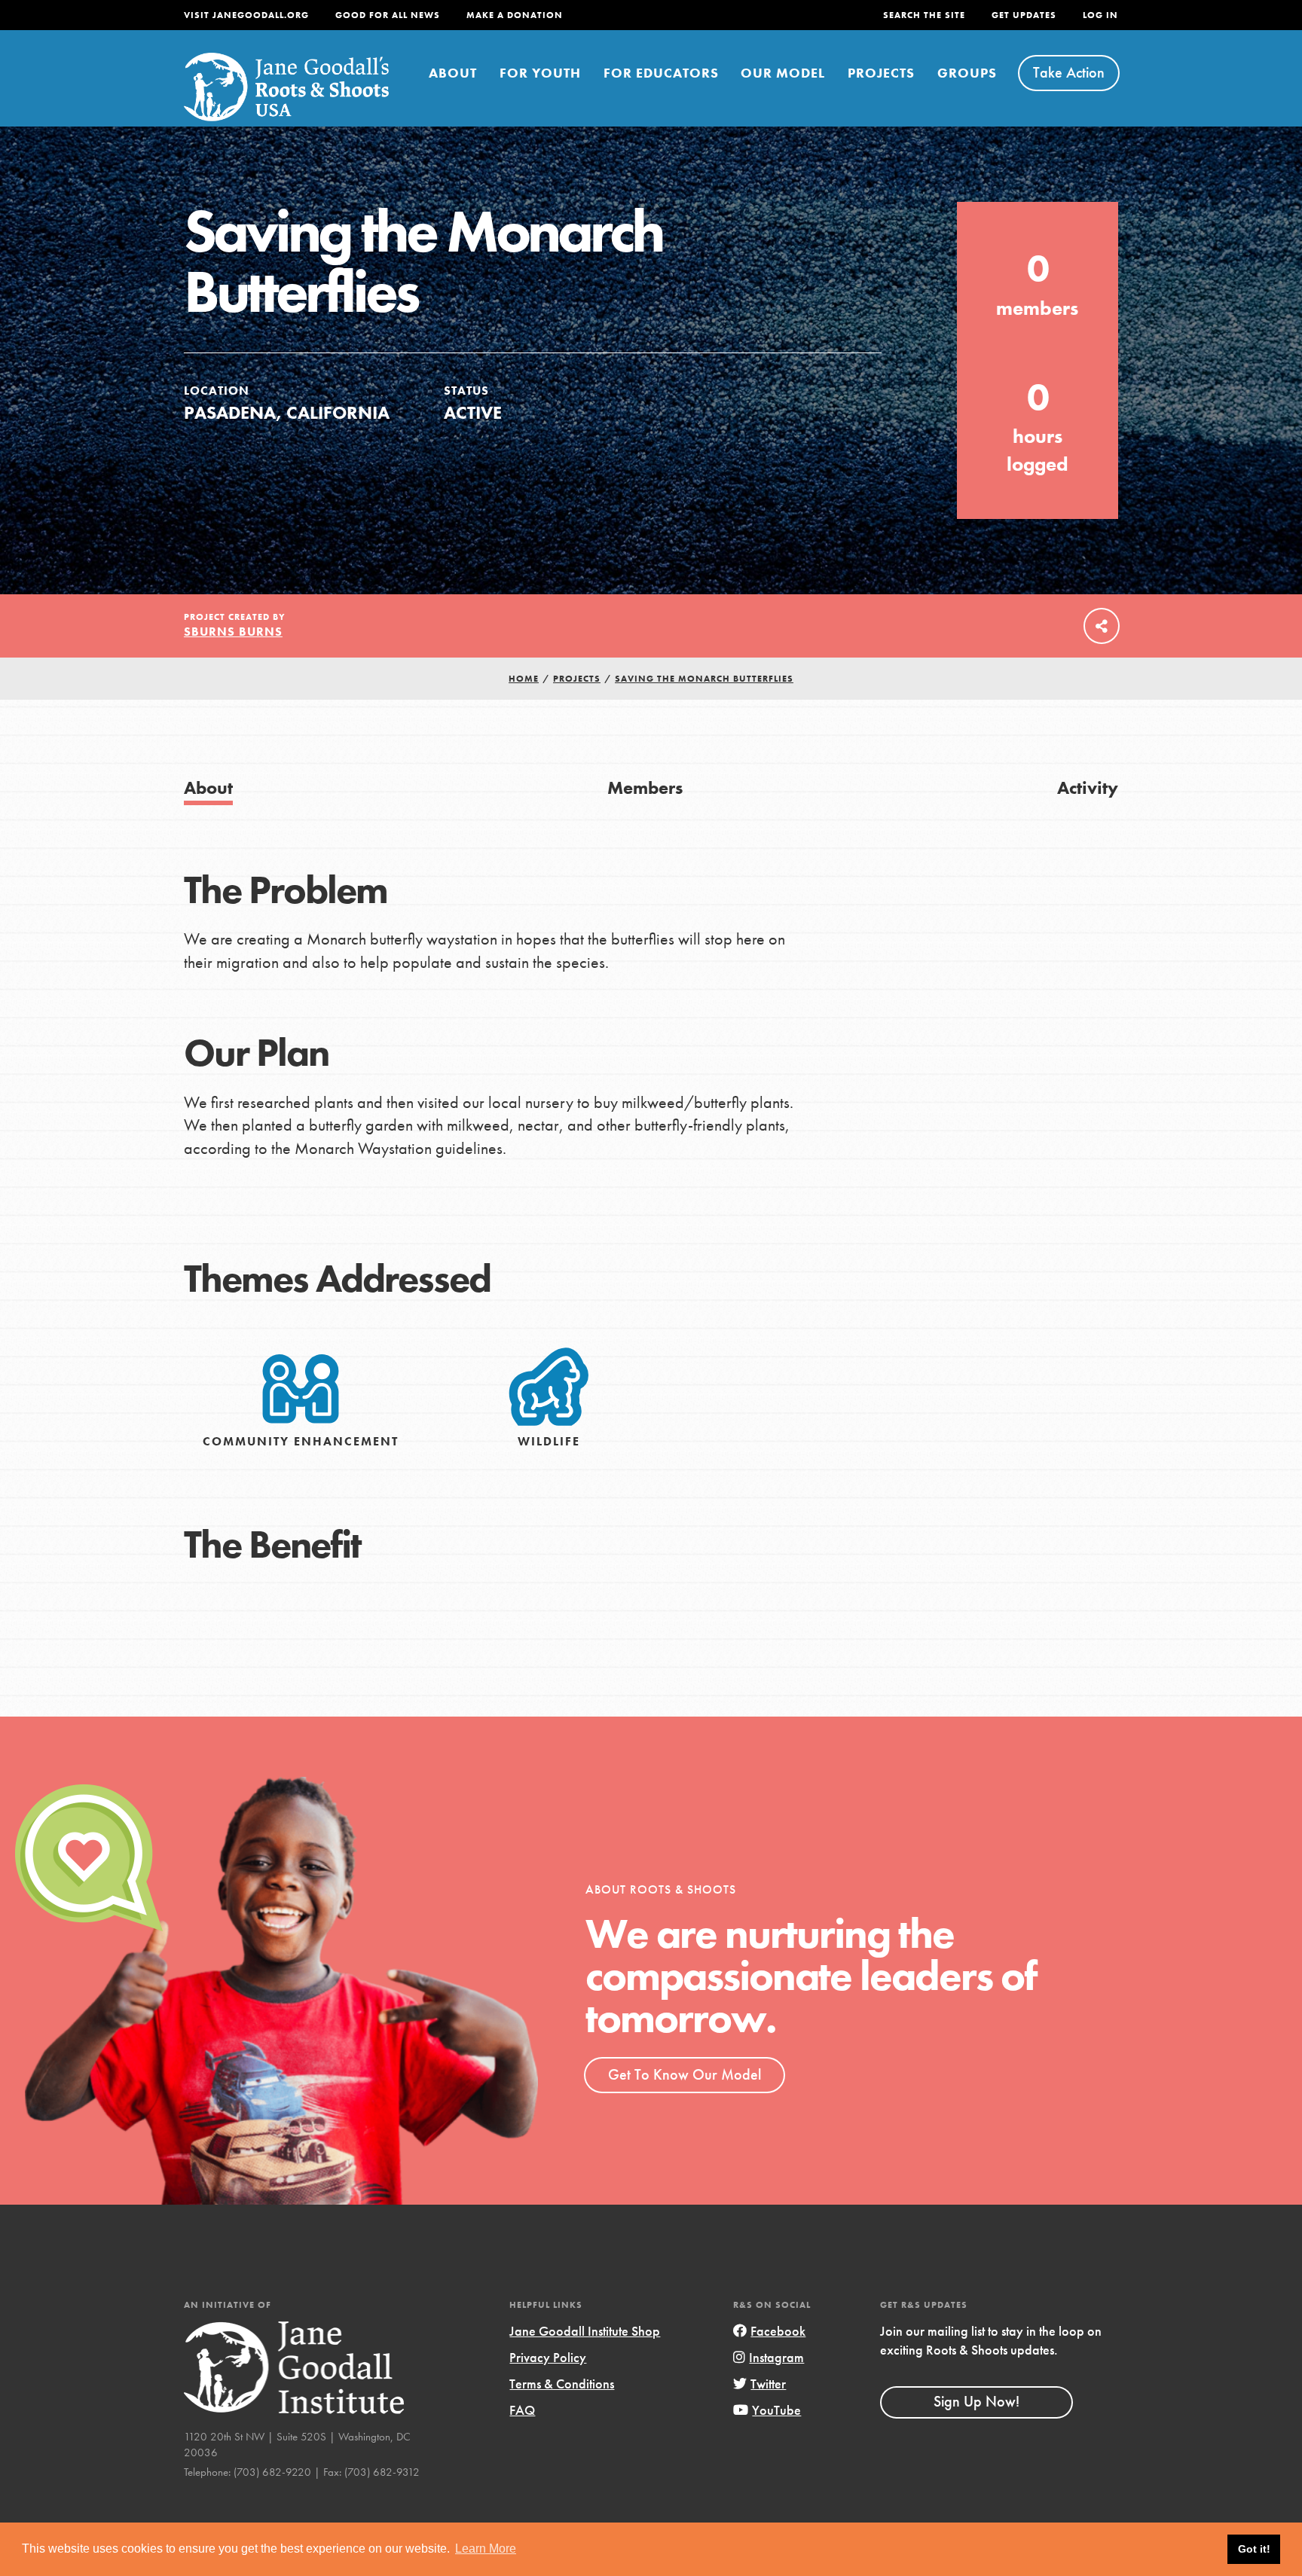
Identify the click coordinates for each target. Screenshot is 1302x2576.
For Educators (661, 73)
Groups (967, 73)
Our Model (783, 73)
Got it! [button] (1254, 2549)
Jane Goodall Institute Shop (585, 2331)
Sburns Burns (233, 632)
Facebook (778, 2331)
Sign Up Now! (976, 2401)
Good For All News (388, 15)
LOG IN (1100, 15)
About (453, 73)
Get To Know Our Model (685, 2074)
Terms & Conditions (562, 2384)
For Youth (540, 73)
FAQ (522, 2410)
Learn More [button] (486, 2549)
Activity (1088, 787)
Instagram (776, 2357)
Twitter (768, 2384)
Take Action (1069, 72)
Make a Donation (515, 15)
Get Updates (1024, 15)
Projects (881, 73)
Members (645, 787)
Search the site (924, 15)
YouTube (776, 2410)
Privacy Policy (548, 2357)
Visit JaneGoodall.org (246, 15)
